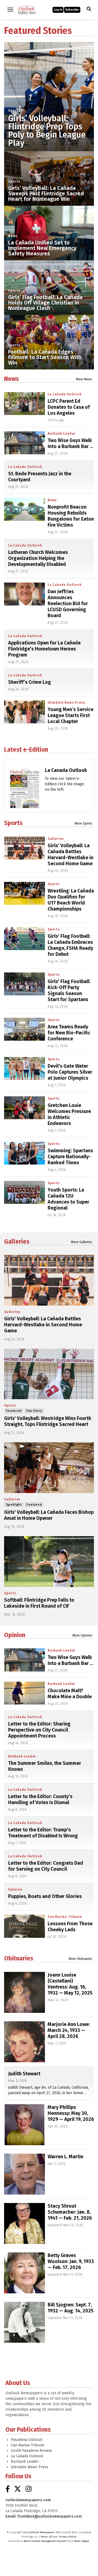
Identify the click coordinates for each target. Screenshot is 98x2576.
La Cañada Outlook (65, 394)
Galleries (56, 839)
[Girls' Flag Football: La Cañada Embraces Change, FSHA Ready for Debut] (24, 939)
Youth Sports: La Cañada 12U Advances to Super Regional (68, 1199)
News (13, 236)
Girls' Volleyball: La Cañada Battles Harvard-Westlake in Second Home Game (71, 855)
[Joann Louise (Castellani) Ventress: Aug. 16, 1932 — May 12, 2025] (24, 1992)
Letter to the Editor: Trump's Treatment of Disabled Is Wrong (43, 1833)
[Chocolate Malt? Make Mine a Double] (24, 1693)
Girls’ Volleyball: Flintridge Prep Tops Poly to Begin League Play (47, 131)
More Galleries (82, 1242)
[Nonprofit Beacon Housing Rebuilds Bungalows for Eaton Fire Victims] (24, 509)
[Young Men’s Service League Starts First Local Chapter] (24, 712)
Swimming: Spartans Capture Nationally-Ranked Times (70, 1157)
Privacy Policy (68, 2537)
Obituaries (19, 1958)
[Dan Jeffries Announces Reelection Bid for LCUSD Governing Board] (24, 594)
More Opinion (82, 1635)
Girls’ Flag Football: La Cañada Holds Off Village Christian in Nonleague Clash (45, 303)
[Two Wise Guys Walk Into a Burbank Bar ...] (24, 443)
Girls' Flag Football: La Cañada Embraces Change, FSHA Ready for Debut (70, 945)
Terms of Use (49, 2537)
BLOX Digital (82, 2541)
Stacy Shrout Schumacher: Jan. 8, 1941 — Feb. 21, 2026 (70, 2212)
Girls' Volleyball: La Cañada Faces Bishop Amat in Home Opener (49, 1515)
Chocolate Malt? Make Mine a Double (70, 1694)
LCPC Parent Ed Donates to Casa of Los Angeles (69, 407)
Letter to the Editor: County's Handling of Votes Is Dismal (40, 1799)
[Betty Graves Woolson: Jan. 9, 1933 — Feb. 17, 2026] (24, 2273)
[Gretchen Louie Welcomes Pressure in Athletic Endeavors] (24, 1108)
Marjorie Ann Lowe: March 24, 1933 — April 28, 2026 (69, 2030)
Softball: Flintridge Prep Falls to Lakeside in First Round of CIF (39, 1603)
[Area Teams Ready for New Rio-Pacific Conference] (24, 1029)
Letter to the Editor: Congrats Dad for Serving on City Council (46, 1866)
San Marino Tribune (65, 1917)
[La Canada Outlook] (25, 792)
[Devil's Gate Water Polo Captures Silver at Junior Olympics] (24, 1068)
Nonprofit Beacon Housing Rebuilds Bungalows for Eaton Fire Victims (71, 516)
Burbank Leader (62, 434)
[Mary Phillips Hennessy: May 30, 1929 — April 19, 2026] (24, 2125)
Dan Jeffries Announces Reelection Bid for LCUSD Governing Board (68, 604)
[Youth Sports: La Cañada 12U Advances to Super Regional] (24, 1192)
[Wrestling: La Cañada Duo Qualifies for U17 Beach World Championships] (24, 893)
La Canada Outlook (66, 770)
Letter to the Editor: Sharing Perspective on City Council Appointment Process (39, 1730)
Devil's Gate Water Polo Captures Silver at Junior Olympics (70, 1072)
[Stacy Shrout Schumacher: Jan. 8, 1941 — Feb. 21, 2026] (24, 2223)
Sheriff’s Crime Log (30, 682)
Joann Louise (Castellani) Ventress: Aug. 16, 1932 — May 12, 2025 (70, 1984)
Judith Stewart (24, 2074)
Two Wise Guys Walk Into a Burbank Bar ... (70, 443)
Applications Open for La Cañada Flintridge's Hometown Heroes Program (44, 649)
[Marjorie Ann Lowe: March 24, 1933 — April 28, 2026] (24, 2042)
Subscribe (72, 10)
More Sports (83, 823)
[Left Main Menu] (10, 10)
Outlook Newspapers (42, 2532)
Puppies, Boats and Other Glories (45, 1896)
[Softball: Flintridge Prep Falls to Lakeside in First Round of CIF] (49, 1562)
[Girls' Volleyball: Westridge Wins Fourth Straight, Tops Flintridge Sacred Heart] (49, 1374)
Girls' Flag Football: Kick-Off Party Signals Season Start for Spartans (69, 990)
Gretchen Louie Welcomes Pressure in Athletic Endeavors (69, 1114)
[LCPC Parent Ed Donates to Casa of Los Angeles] (24, 404)
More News (84, 379)
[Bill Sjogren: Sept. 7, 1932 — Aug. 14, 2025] (24, 2322)
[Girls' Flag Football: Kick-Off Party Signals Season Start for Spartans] (24, 984)
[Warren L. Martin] (24, 2174)
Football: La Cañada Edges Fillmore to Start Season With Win (45, 357)
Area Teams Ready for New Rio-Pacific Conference (69, 1033)
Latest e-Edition (26, 750)
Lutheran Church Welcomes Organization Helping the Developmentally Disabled (38, 558)
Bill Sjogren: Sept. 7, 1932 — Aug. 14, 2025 (71, 2308)
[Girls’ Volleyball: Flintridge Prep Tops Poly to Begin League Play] (49, 87)
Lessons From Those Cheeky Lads (70, 1927)
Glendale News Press (66, 703)
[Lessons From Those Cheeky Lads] (24, 1926)
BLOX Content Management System (45, 2541)
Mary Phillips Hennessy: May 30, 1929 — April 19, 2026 (71, 2113)
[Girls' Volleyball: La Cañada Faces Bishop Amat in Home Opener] (49, 1468)
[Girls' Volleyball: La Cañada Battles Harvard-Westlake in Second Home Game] (24, 848)
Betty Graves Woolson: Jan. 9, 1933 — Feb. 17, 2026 (71, 2261)
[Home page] (27, 9)
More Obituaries (80, 1959)
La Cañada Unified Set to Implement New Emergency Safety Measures (42, 248)
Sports (14, 111)
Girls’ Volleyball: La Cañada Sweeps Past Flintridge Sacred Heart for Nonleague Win (46, 193)
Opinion (15, 1635)
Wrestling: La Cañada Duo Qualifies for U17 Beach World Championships (71, 900)
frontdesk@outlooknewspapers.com (50, 2516)
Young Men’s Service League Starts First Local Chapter (71, 715)
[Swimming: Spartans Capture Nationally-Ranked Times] (24, 1153)
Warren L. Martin (65, 2157)
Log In (58, 10)
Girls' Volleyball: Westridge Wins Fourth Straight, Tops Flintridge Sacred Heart (48, 1421)
